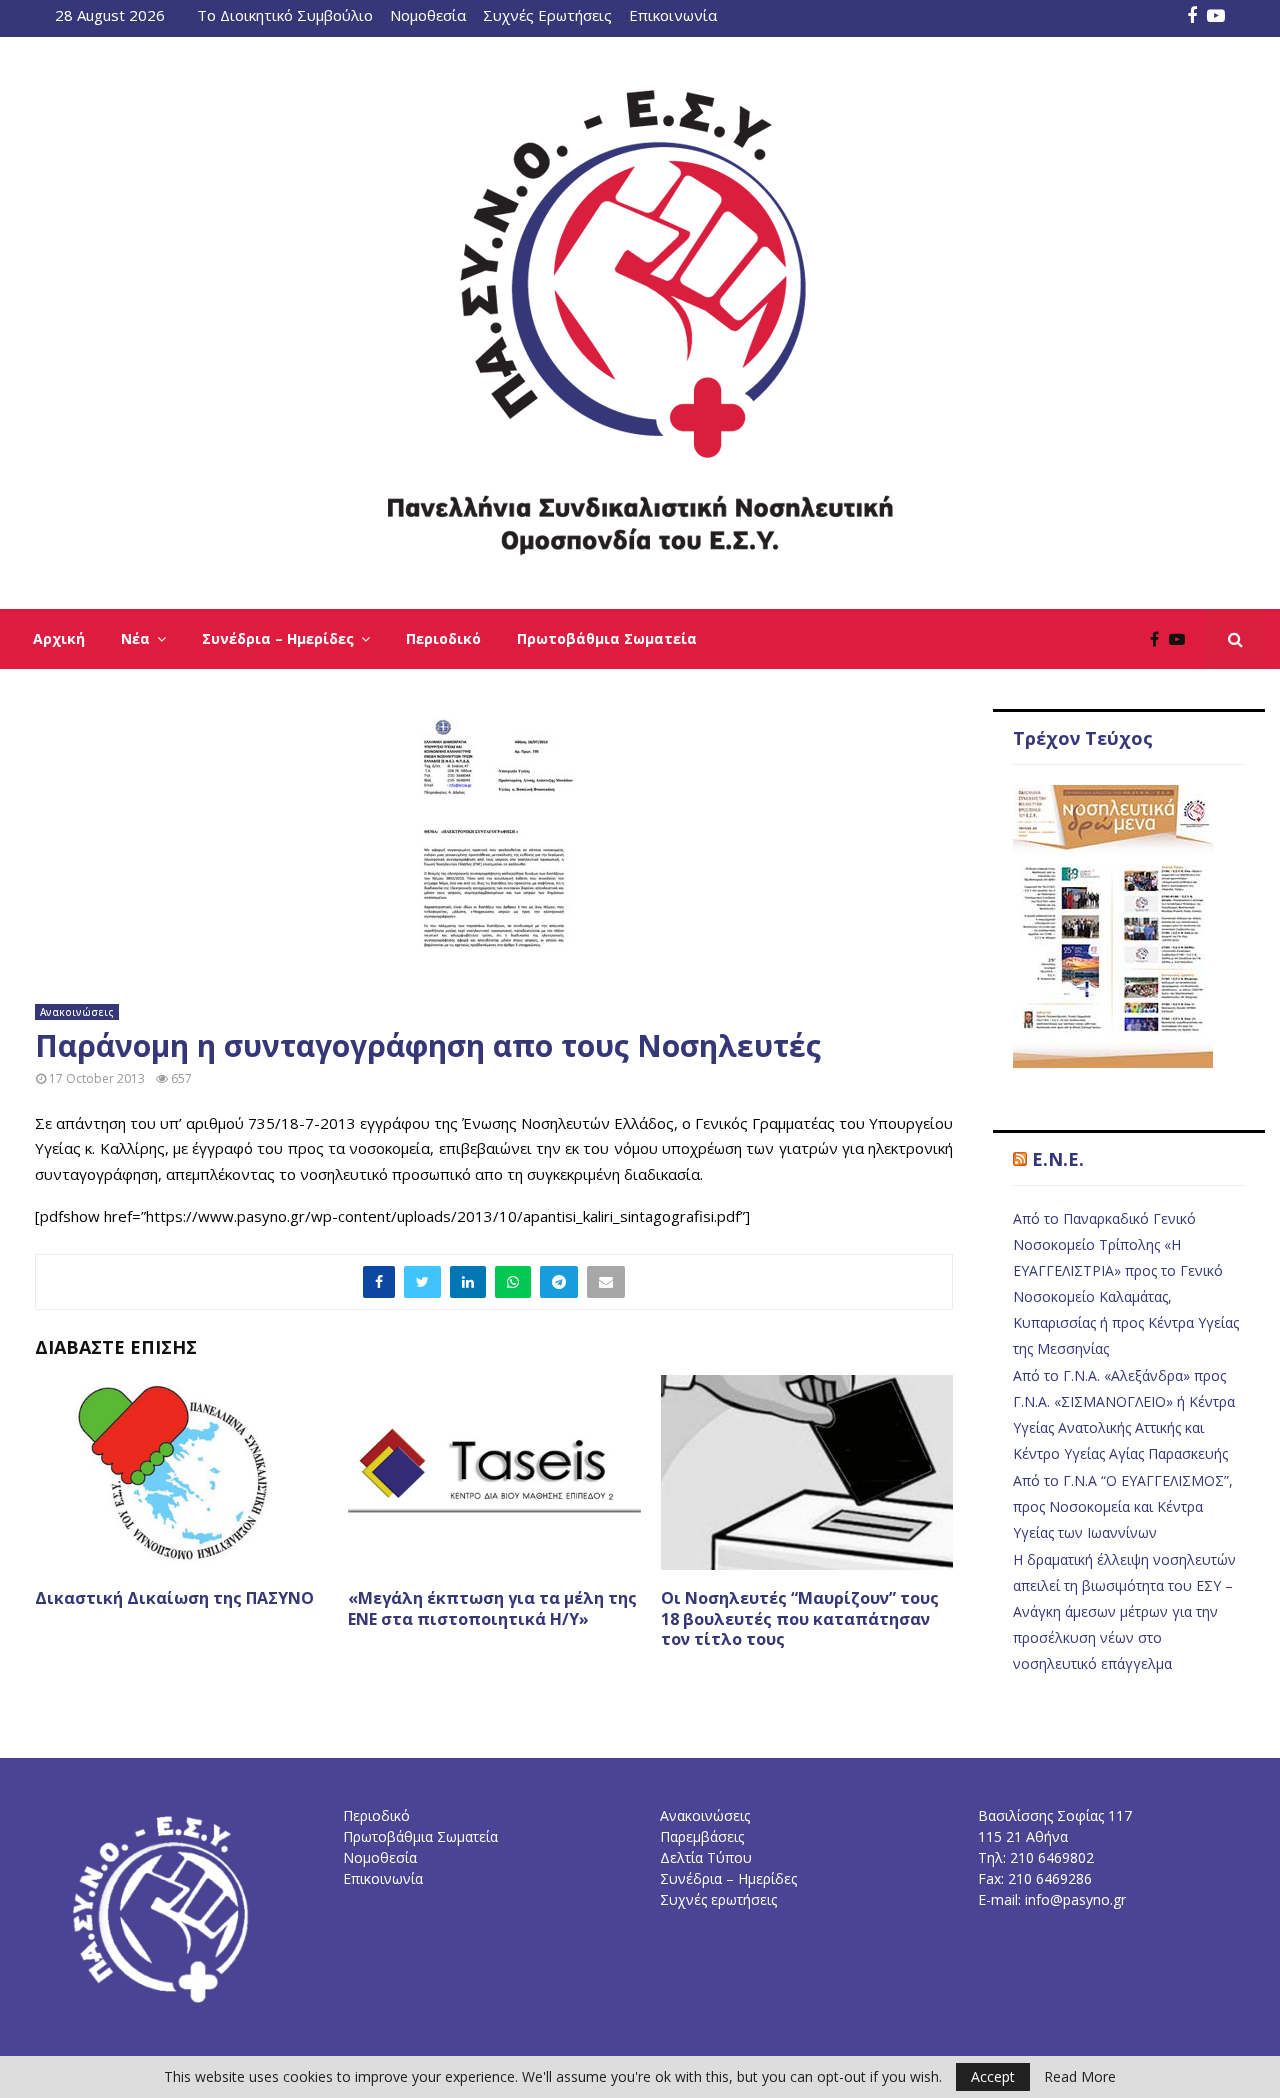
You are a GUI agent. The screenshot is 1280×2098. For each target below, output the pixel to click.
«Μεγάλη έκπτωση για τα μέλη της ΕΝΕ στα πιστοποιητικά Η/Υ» (492, 1608)
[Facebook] (1159, 639)
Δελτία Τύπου (706, 1857)
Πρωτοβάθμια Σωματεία (607, 638)
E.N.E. (1058, 1159)
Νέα (135, 638)
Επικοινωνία (673, 15)
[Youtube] (1182, 639)
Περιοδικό (443, 638)
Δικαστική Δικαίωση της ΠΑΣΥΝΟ (174, 1598)
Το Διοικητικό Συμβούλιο (285, 15)
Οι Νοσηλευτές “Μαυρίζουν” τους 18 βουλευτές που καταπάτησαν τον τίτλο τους (800, 1619)
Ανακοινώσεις (77, 1012)
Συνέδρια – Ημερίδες (278, 638)
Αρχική (59, 638)
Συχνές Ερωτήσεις (547, 15)
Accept (993, 2076)
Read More (1080, 2077)
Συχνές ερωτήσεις (718, 1899)
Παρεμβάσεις (702, 1836)
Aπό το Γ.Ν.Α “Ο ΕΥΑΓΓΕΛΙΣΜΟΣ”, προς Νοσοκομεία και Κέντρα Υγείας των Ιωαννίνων (1123, 1506)
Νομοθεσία (428, 15)
